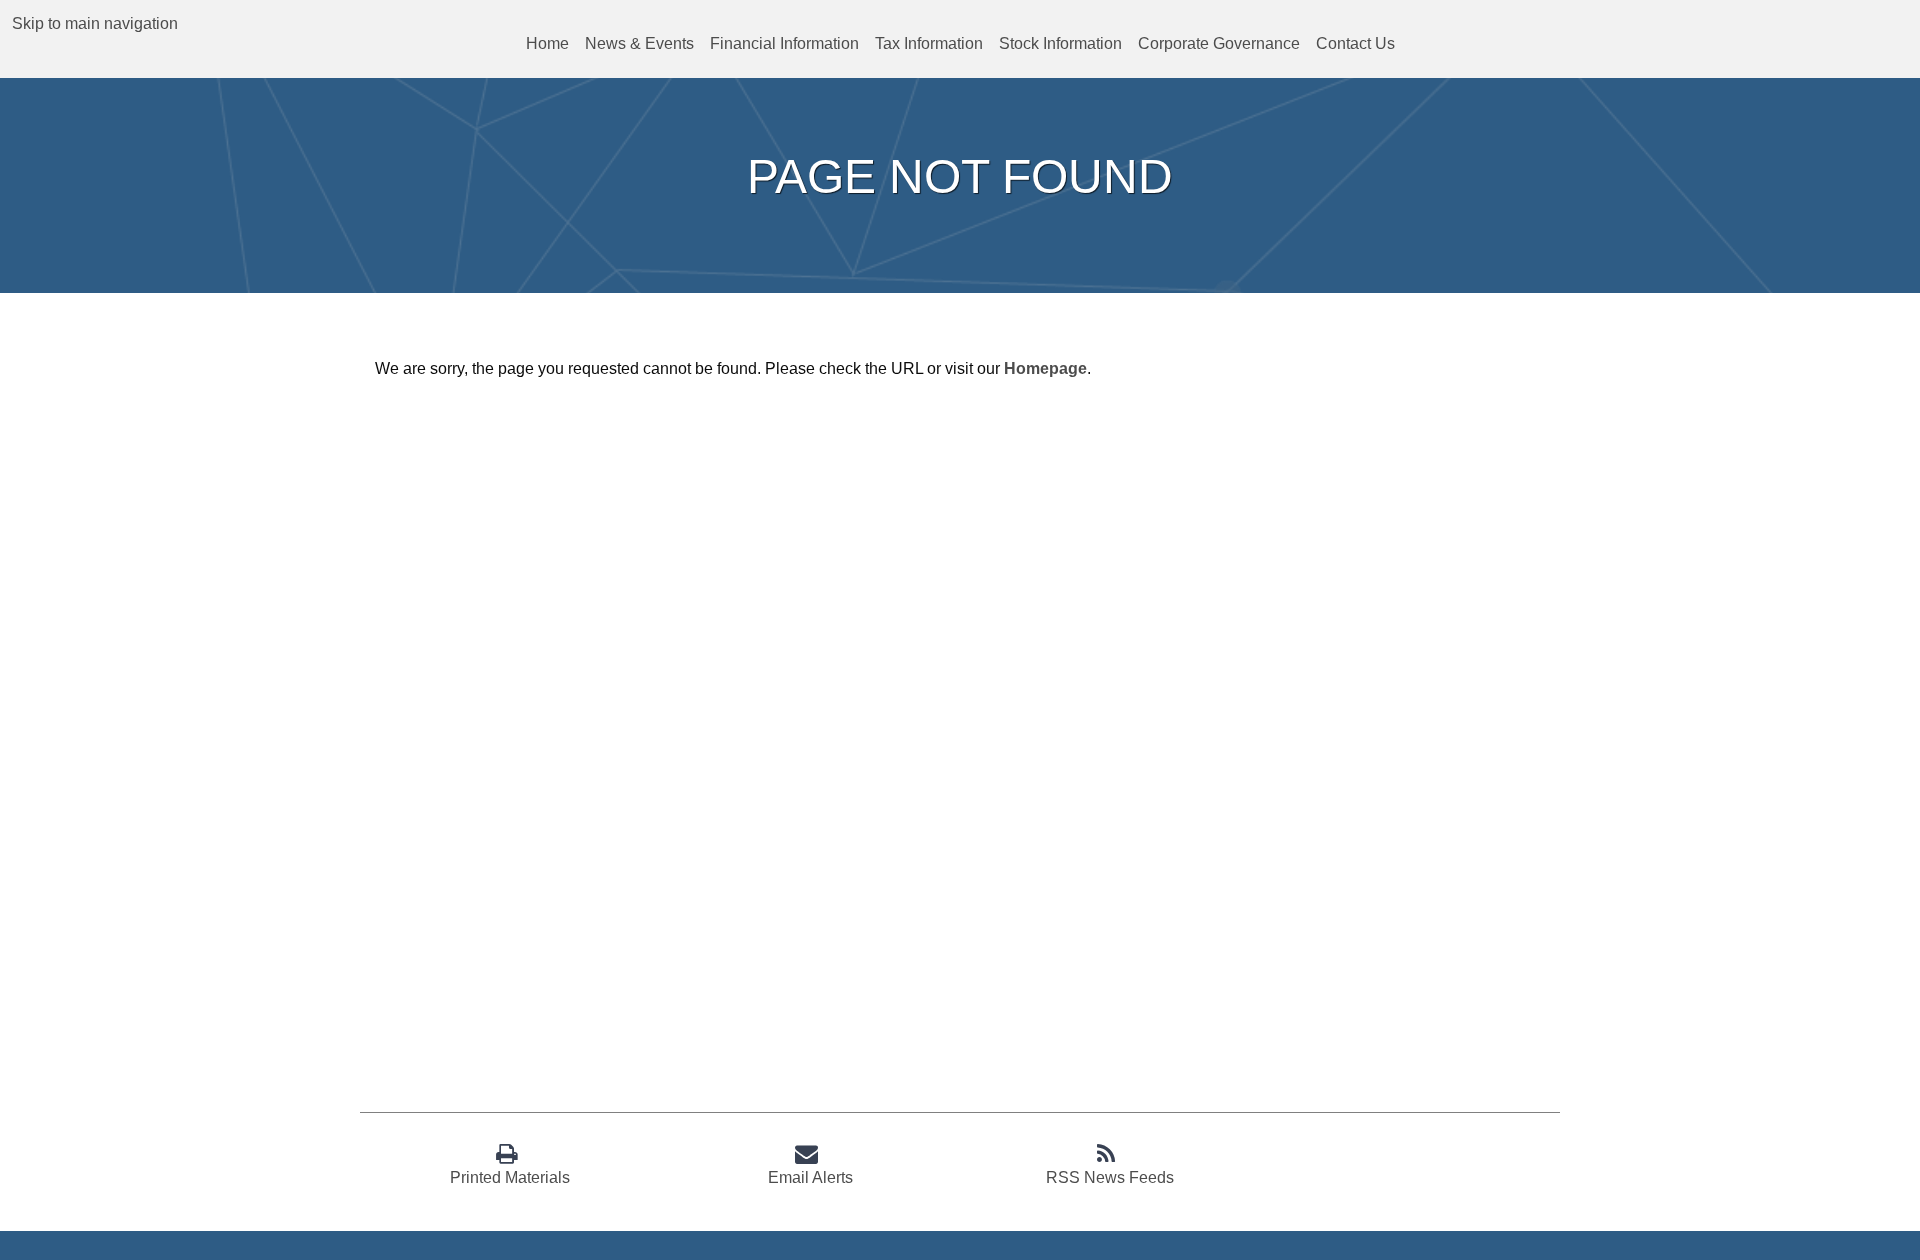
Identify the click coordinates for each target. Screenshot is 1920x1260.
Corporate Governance (1219, 43)
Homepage (1045, 368)
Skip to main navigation (95, 23)
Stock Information (1060, 43)
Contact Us (1355, 43)
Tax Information (929, 43)
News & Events (639, 43)
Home (547, 43)
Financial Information (784, 43)
